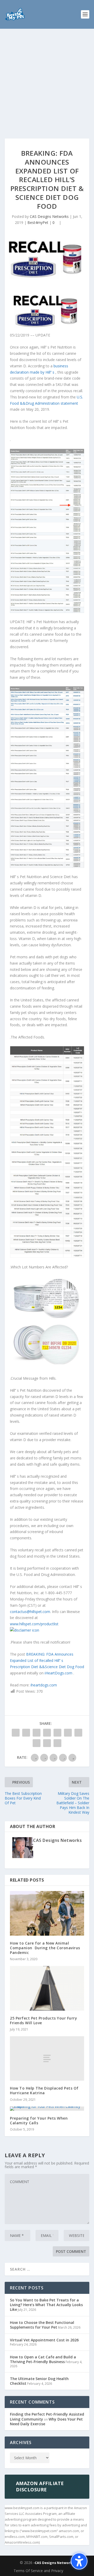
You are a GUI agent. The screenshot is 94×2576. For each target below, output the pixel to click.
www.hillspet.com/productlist (34, 1624)
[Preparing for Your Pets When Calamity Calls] (47, 2109)
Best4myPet (38, 222)
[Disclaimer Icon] (25, 1630)
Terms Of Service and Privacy (38, 2571)
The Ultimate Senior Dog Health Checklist (39, 2381)
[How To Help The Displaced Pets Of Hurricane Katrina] (47, 2058)
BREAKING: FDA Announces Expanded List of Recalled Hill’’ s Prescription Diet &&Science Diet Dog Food (47, 1660)
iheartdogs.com (44, 1685)
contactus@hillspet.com (30, 1612)
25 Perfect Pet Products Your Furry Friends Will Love (43, 2020)
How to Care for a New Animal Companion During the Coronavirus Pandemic (45, 1948)
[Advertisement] (47, 78)
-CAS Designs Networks (54, 2563)
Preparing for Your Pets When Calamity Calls (39, 2120)
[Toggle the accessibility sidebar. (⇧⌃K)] (79, 2561)
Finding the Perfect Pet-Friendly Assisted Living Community (47, 2417)
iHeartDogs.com (59, 1673)
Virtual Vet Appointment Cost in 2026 (44, 2340)
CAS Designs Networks (49, 216)
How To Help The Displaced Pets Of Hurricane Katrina (44, 2090)
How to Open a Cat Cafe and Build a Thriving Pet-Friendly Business (43, 2359)
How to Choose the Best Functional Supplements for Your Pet (42, 2325)
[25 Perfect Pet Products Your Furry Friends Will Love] (47, 1988)
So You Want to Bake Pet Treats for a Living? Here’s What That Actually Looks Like (46, 2305)
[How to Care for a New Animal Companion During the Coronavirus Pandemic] (47, 1913)
